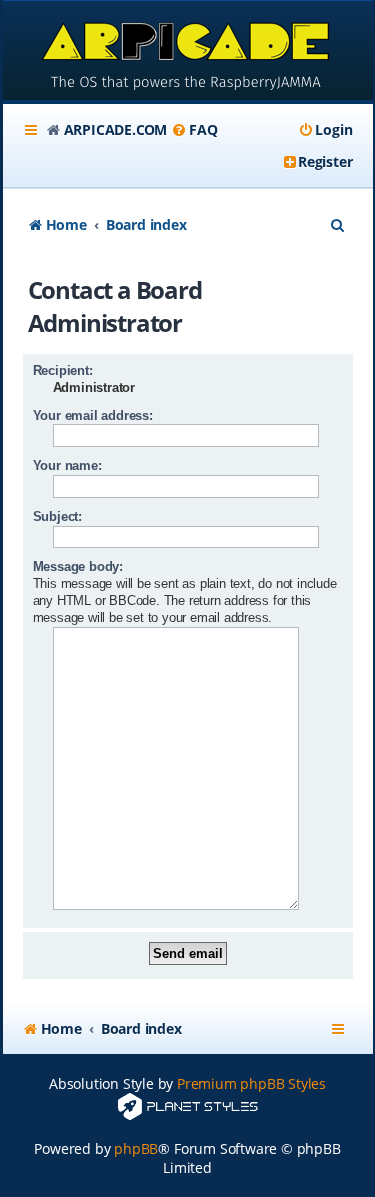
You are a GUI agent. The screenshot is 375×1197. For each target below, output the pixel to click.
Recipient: (63, 370)
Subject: (57, 516)
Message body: (78, 566)
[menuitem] (194, 130)
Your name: (67, 465)
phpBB (136, 1148)
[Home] (188, 52)
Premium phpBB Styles (251, 1083)
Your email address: (93, 415)
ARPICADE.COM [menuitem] (116, 129)
